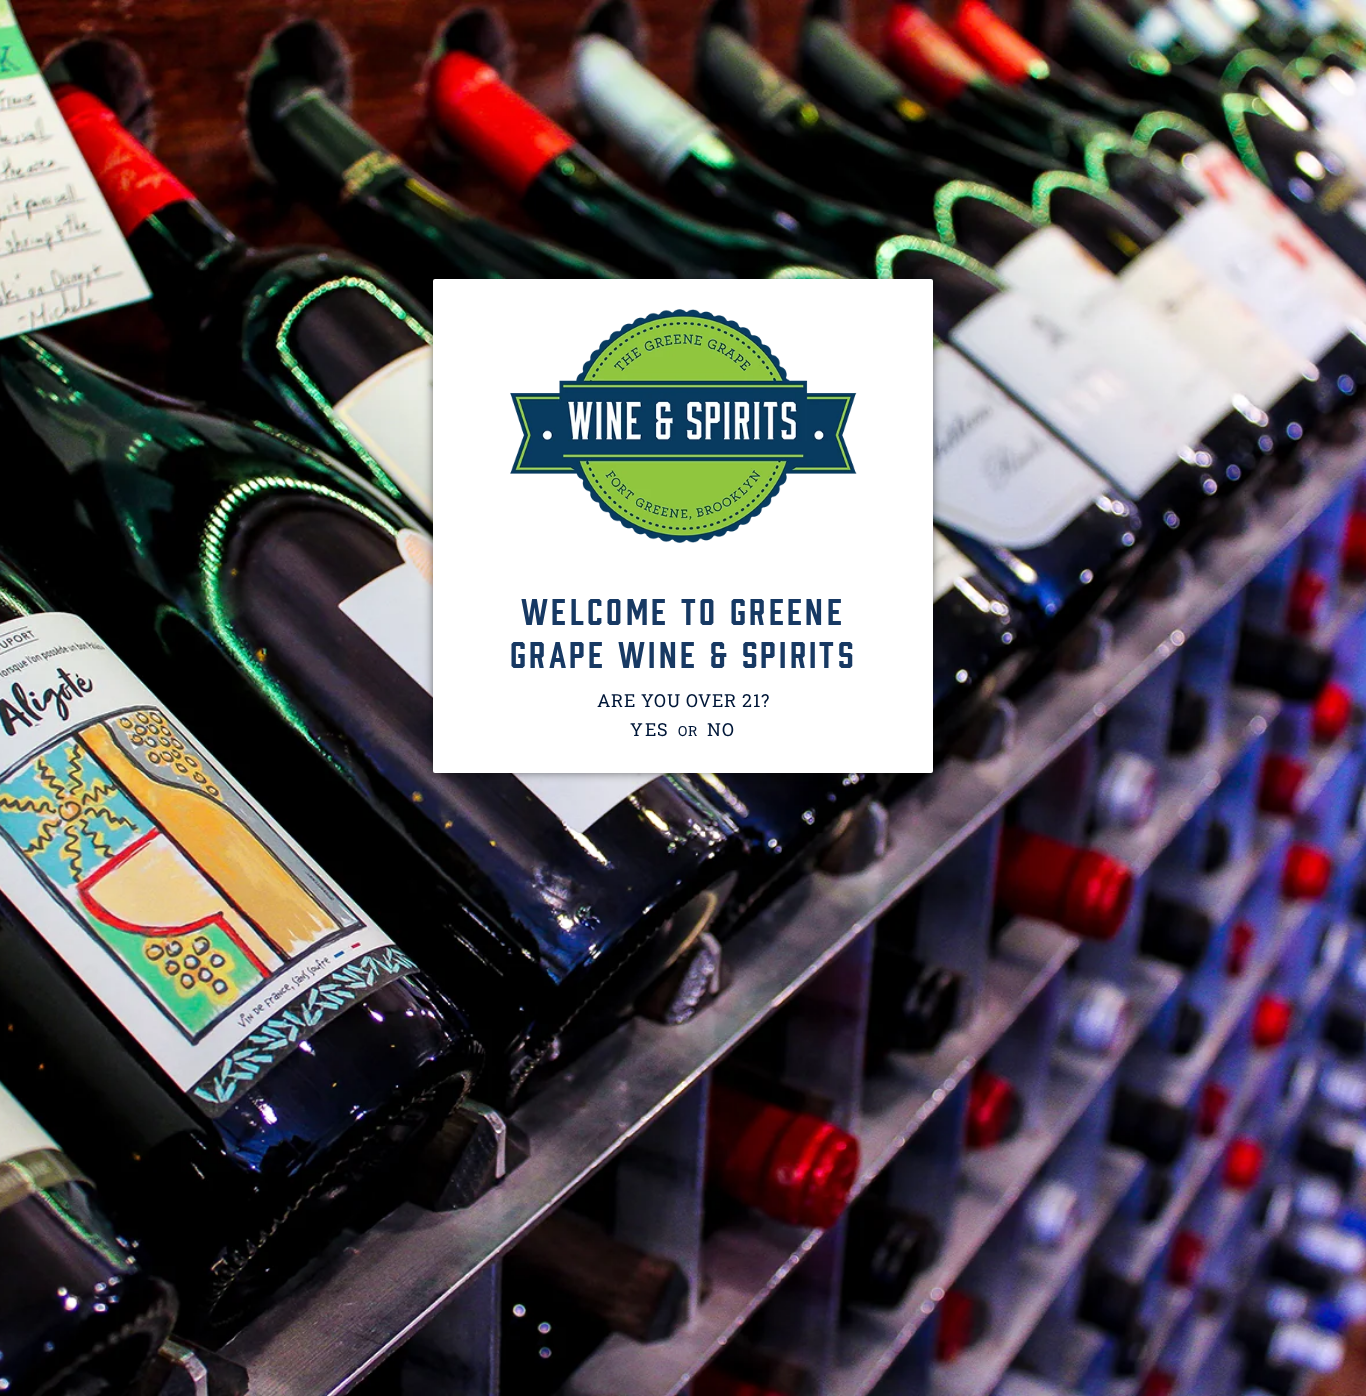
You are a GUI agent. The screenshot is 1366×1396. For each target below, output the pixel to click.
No (722, 729)
